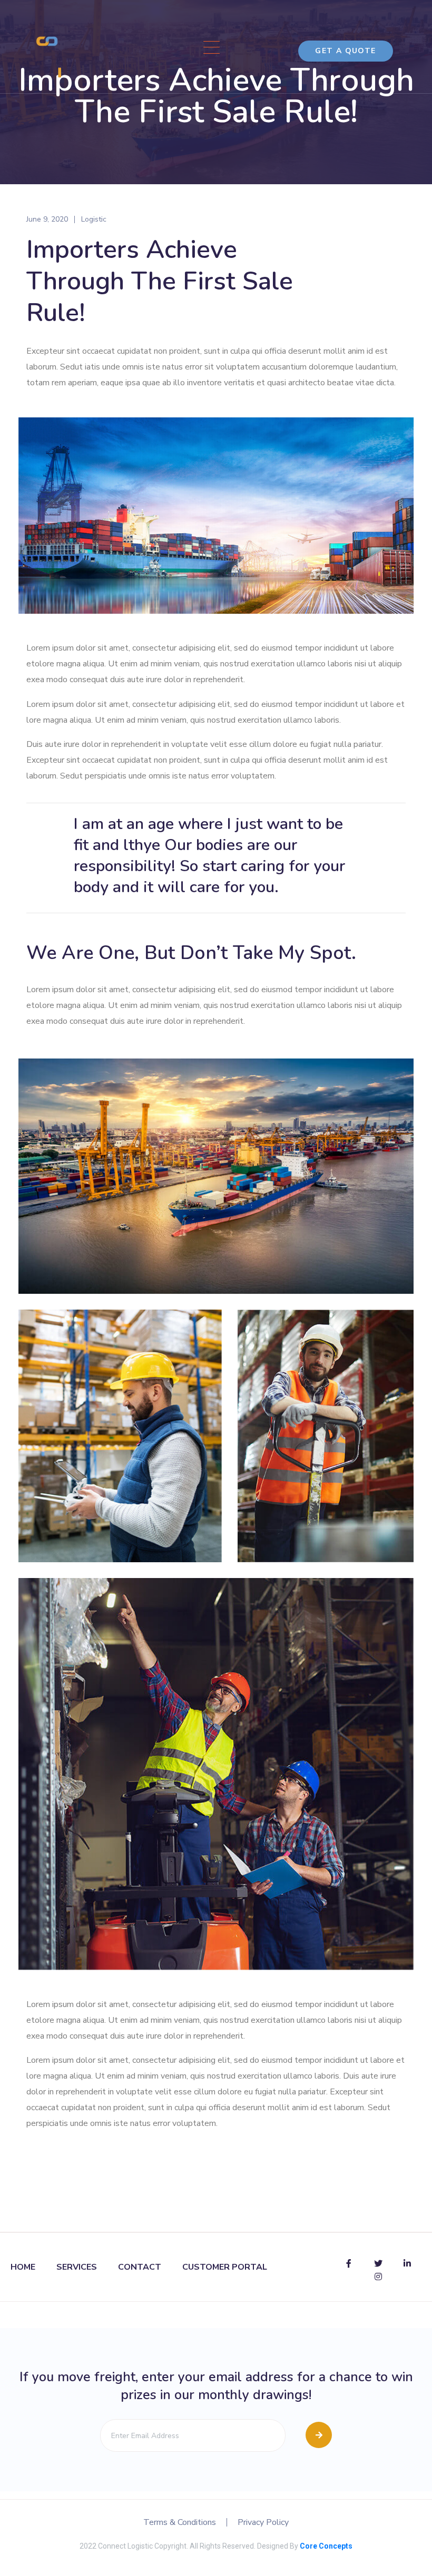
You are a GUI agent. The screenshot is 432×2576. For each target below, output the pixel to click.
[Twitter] (378, 2263)
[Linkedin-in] (407, 2263)
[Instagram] (378, 2277)
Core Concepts (326, 2546)
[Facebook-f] (349, 2263)
